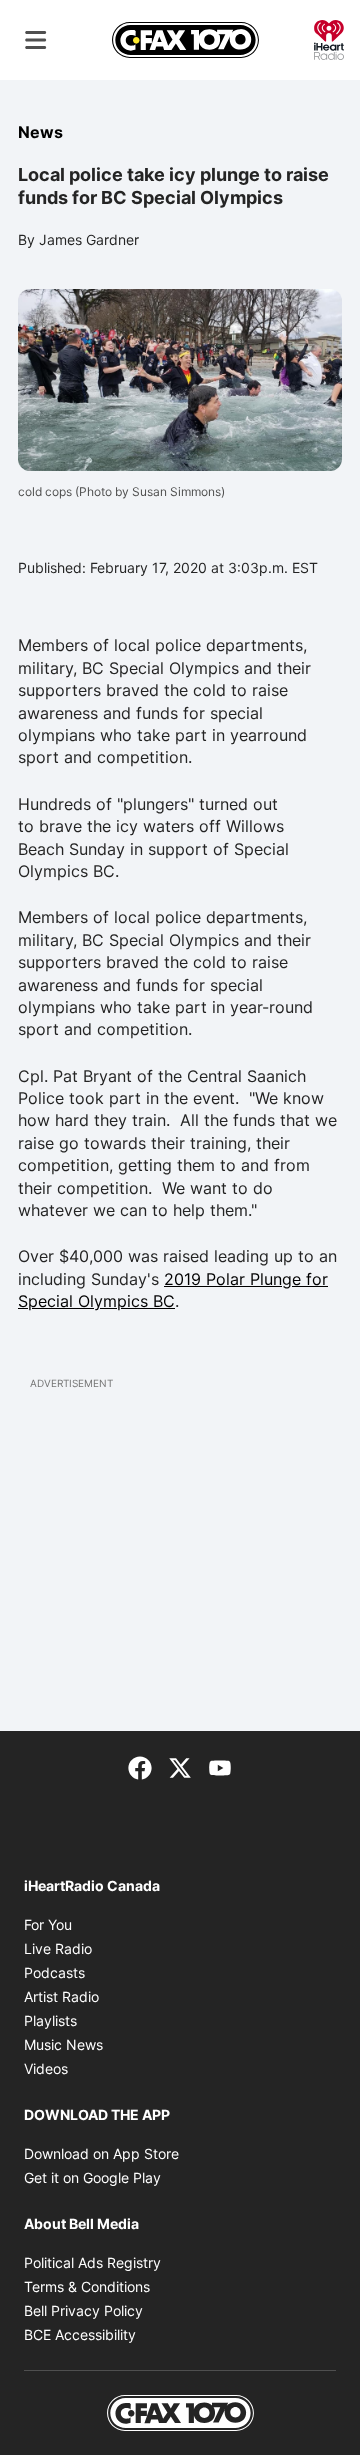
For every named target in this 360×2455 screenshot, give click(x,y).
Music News (63, 2044)
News (40, 132)
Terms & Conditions (87, 2286)
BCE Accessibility (80, 2334)
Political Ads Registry (92, 2262)
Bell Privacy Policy (83, 2310)
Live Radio (58, 1948)
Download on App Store (101, 2153)
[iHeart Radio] (329, 38)
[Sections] (36, 40)
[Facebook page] (140, 1767)
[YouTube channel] (220, 1767)
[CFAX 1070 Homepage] (185, 40)
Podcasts (54, 1972)
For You (48, 1924)
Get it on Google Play (92, 2177)
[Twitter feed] (180, 1767)
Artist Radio (61, 1996)
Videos (46, 2068)
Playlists (50, 2020)
